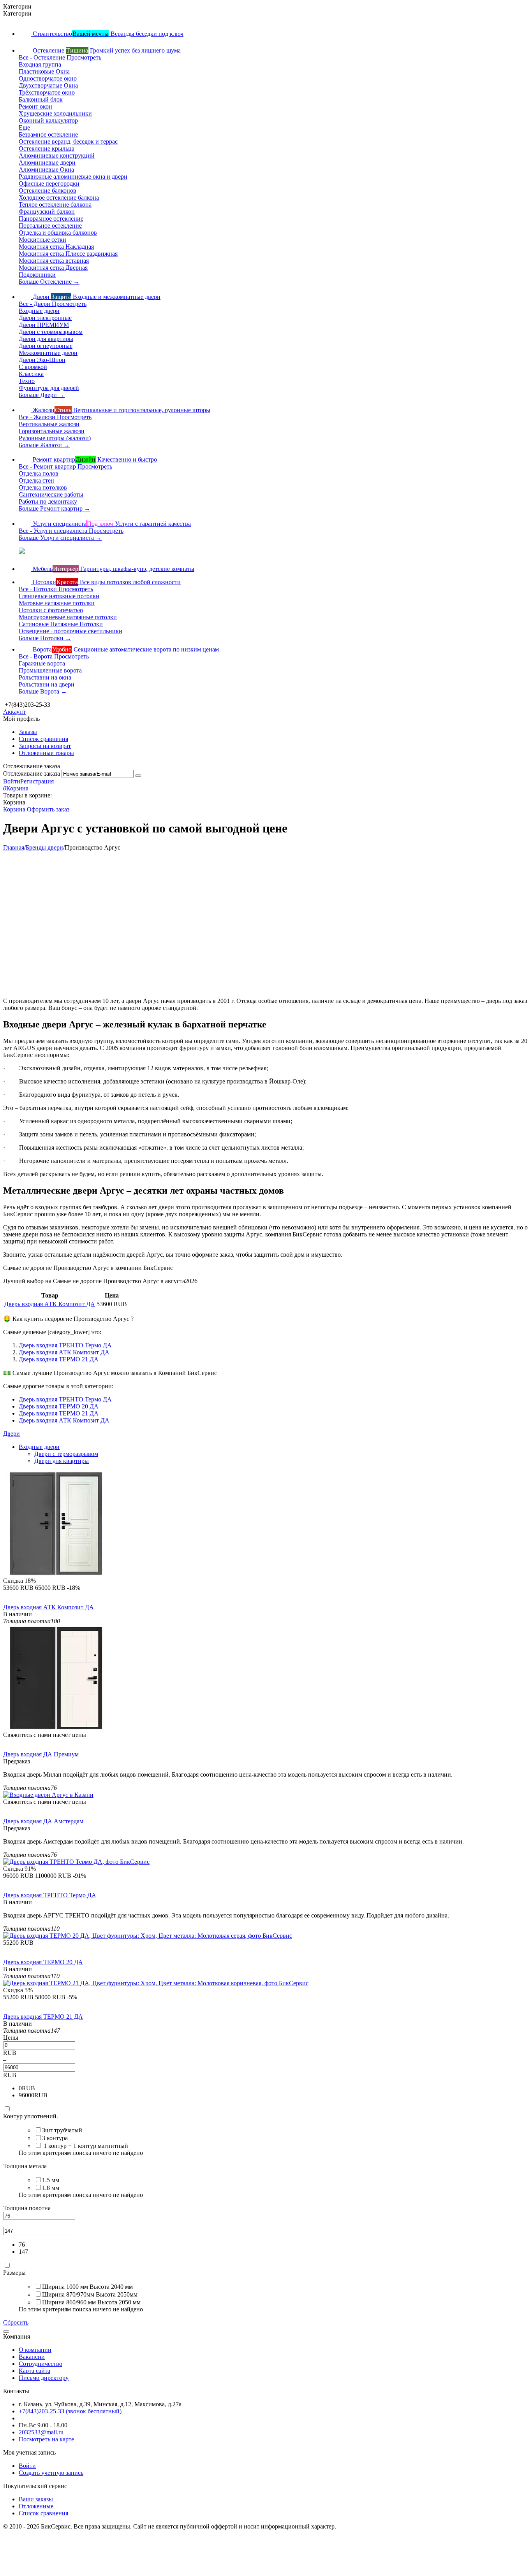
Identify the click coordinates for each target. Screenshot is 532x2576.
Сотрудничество (41, 2364)
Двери (11, 1434)
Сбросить (16, 2322)
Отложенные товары (46, 753)
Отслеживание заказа (32, 774)
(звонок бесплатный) (70, 2411)
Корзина (14, 809)
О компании (35, 2350)
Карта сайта (34, 2371)
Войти (12, 781)
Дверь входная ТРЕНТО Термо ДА (65, 1345)
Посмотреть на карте (46, 2439)
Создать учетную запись (51, 2473)
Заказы (28, 732)
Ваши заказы (36, 2499)
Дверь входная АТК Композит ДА (50, 1304)
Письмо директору (44, 2378)
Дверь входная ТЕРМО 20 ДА (59, 1406)
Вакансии (32, 2357)
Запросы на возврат (45, 746)
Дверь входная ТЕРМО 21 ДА (59, 1359)
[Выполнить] (138, 776)
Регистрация (37, 781)
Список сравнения (43, 739)
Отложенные (36, 2506)
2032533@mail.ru (41, 2432)
